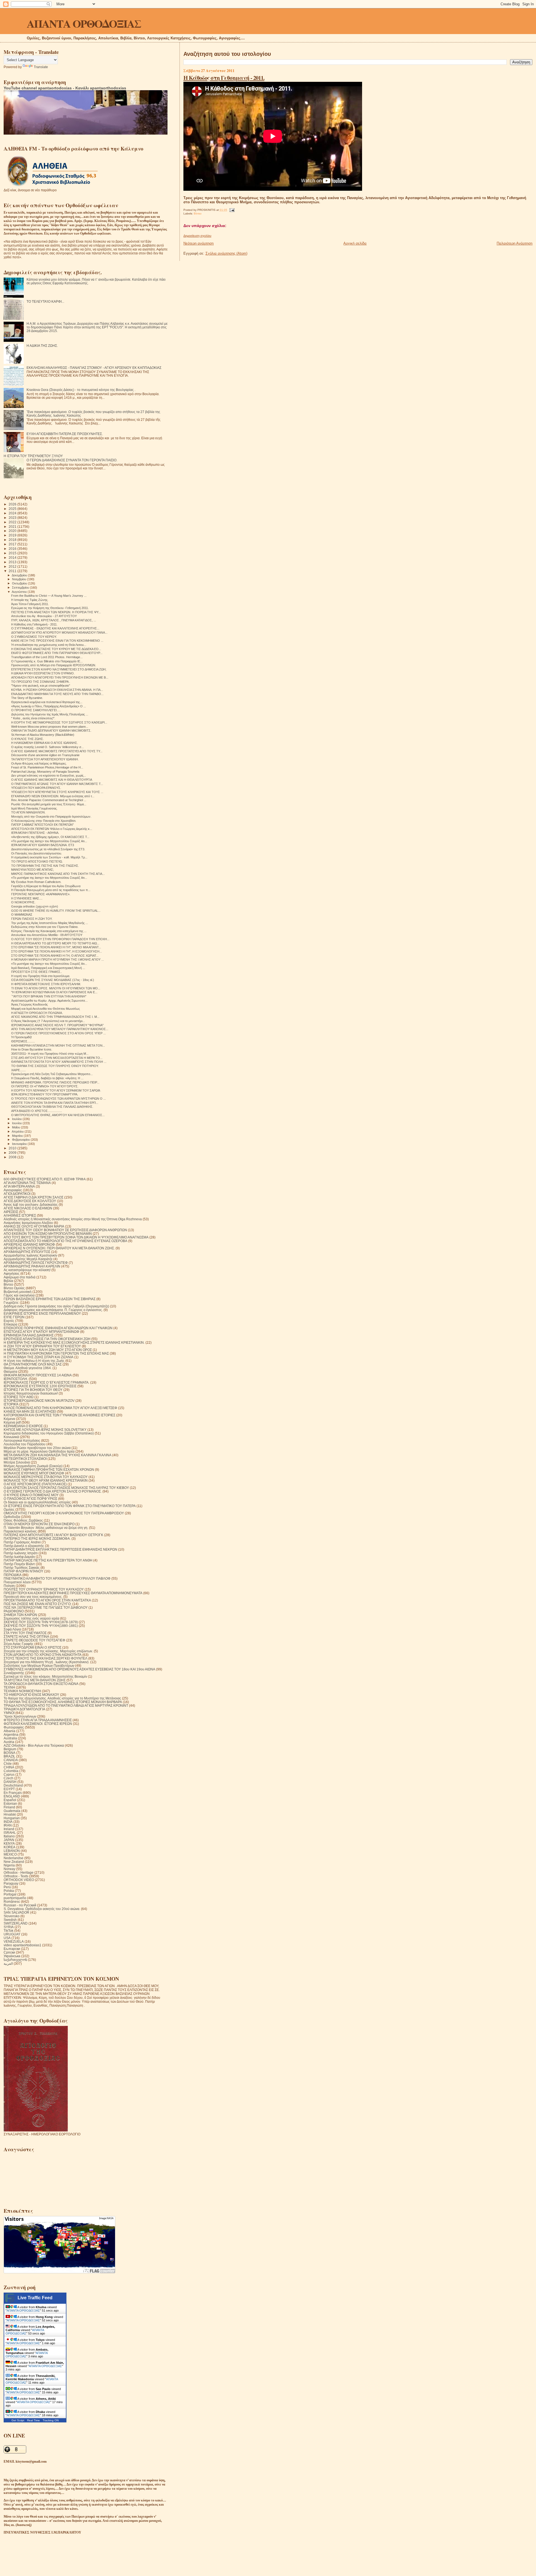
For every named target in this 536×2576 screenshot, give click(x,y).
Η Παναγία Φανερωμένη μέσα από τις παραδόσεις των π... (51, 890)
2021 (13, 527)
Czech (9, 1778)
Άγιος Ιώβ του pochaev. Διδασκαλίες (31, 1205)
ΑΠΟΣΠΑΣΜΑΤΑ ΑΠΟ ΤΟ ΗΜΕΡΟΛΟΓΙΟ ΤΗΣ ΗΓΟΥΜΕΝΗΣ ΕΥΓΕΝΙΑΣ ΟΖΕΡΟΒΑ (65, 1241)
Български (12, 1949)
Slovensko (12, 1916)
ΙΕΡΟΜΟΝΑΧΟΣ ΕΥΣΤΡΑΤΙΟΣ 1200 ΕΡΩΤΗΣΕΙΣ (40, 1386)
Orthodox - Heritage (19, 1872)
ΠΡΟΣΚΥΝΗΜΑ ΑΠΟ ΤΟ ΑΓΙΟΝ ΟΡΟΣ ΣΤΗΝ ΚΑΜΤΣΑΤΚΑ (47, 1600)
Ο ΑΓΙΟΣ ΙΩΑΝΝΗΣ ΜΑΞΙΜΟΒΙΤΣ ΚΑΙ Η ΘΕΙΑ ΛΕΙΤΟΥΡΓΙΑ (52, 780)
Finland (9, 1807)
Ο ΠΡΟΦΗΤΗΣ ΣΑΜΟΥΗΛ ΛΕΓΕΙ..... (36, 710)
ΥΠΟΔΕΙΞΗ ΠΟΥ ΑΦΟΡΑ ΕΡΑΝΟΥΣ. (36, 788)
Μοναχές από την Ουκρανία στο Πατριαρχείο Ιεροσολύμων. (51, 817)
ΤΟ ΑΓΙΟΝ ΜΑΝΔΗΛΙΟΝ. (28, 812)
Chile (8, 1764)
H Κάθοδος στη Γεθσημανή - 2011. (224, 78)
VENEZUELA (14, 1941)
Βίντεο (198, 213)
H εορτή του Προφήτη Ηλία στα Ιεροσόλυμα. (41, 976)
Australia (10, 1738)
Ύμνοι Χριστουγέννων (20, 1716)
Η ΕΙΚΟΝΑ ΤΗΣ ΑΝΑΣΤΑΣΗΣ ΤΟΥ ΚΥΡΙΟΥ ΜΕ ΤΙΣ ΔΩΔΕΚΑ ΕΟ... (56, 649)
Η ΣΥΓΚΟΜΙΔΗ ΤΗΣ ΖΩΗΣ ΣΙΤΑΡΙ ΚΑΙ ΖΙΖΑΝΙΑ (39, 1357)
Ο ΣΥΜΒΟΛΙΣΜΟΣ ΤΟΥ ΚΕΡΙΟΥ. (34, 637)
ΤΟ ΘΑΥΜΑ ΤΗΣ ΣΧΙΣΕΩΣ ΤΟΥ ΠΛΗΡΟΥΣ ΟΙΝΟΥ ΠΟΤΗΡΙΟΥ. (55, 1066)
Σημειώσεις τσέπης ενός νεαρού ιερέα (31, 1618)
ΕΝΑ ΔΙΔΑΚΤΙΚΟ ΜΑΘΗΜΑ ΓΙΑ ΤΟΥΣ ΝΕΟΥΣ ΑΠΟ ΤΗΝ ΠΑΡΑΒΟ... (57, 694)
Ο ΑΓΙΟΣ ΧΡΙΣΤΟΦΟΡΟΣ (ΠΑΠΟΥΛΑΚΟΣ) (35, 1484)
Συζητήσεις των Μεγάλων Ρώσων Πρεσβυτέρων (39, 1666)
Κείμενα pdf (12, 1422)
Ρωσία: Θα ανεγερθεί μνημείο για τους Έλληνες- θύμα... (49, 804)
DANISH (10, 1782)
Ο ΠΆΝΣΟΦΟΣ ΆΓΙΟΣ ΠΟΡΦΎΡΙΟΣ (30, 1499)
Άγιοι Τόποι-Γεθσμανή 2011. (30, 604)
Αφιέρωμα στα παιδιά (20, 1277)
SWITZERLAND (16, 1923)
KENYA (9, 1843)
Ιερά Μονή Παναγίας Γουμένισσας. (34, 808)
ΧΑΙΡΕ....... (18, 1070)
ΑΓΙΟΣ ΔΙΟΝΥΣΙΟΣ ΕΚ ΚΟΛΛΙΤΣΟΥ (30, 1201)
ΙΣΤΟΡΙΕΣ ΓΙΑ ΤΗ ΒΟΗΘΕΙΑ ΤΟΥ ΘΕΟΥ (33, 1390)
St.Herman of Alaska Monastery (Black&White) (43, 735)
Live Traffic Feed (35, 2298)
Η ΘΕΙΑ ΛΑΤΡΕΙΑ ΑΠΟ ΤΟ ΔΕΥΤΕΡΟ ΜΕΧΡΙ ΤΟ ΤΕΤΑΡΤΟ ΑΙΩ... (55, 943)
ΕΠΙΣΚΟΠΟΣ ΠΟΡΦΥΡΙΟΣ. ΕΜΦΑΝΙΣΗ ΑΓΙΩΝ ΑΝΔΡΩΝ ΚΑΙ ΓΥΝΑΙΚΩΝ (58, 1328)
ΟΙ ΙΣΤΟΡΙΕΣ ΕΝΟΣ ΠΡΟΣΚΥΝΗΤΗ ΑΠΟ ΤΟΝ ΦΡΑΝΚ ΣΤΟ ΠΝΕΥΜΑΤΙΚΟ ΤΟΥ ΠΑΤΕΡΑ (70, 1506)
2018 (13, 540)
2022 (13, 522)
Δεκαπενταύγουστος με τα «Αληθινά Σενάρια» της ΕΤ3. (48, 849)
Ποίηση (9, 1586)
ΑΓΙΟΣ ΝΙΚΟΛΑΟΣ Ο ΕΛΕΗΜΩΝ (28, 1208)
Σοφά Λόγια (12, 1629)
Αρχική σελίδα (355, 243)
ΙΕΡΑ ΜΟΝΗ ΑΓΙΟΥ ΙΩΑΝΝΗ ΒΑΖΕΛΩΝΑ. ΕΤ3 (43, 845)
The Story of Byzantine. (27, 698)
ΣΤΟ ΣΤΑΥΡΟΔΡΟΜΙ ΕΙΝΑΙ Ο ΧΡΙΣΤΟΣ (33, 1647)
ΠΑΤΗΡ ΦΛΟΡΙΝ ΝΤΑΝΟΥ (23, 1571)
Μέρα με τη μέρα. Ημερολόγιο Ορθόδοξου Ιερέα (39, 1451)
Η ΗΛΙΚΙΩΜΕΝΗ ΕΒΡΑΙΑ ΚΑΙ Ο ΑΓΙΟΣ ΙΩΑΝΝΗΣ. (45, 743)
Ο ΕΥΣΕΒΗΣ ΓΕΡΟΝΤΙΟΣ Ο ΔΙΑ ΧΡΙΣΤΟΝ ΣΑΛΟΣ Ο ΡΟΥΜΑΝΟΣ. (53, 1491)
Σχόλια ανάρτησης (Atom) (226, 253)
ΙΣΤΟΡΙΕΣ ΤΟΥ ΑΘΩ (19, 1397)
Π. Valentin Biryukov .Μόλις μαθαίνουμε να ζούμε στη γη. (46, 1528)
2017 (13, 544)
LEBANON (12, 1851)
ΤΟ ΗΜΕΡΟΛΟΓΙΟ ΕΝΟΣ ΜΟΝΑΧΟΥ (31, 1695)
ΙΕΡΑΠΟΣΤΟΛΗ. (16, 1379)
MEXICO (10, 1854)
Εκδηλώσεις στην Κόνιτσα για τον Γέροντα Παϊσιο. (45, 927)
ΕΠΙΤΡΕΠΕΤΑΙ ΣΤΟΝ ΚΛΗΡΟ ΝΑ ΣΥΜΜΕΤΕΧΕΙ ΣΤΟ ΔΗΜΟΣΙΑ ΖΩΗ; (59, 669)
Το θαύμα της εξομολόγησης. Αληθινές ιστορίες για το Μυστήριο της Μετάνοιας (62, 1698)
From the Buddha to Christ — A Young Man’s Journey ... (49, 596)
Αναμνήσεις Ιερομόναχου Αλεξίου (28, 1223)
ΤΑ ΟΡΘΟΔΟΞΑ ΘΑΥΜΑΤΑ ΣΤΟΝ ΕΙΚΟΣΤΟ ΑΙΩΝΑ (41, 1684)
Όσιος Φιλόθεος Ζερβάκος (23, 1520)
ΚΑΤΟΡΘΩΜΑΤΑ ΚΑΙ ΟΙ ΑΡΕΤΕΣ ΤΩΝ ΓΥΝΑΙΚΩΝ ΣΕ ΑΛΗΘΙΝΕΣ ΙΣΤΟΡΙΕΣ (59, 1415)
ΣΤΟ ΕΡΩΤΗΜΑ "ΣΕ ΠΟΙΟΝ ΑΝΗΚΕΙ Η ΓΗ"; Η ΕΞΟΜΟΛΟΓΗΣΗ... (57, 951)
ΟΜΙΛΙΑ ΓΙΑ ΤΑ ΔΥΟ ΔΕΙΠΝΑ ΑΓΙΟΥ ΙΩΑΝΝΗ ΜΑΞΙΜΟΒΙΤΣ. (51, 730)
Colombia (11, 1771)
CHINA (9, 1767)
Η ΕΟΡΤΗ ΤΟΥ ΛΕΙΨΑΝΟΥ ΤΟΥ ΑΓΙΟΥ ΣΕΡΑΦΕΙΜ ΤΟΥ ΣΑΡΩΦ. (56, 1090)
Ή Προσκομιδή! (21, 1037)
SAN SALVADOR (16, 1912)
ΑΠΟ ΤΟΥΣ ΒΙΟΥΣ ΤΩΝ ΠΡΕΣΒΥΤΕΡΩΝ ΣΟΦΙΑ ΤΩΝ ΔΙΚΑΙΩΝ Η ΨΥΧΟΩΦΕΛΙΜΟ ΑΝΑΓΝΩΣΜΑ (76, 1237)
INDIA (8, 1822)
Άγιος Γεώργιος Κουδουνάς (29, 1004)
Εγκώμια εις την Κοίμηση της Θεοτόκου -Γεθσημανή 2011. (50, 608)
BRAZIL (9, 1756)
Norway (9, 1869)
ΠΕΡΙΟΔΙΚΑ (13, 1575)
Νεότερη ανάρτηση (198, 243)
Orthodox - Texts (16, 1876)
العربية (8, 1963)
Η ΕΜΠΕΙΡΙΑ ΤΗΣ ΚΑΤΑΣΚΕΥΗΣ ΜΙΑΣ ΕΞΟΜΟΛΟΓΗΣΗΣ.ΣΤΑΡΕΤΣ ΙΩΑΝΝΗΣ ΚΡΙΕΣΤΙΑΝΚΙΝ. (74, 1342)
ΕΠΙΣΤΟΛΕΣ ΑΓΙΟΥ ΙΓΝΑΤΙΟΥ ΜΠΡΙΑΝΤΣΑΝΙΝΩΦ (41, 1332)
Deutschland (13, 1785)
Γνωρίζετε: (11, 1303)
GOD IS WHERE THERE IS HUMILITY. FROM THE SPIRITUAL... (56, 911)
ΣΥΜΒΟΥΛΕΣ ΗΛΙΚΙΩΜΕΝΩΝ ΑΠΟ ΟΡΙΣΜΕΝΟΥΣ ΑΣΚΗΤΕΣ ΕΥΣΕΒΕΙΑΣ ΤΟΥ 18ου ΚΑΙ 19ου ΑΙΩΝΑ (79, 1669)
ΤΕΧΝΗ (9, 1687)
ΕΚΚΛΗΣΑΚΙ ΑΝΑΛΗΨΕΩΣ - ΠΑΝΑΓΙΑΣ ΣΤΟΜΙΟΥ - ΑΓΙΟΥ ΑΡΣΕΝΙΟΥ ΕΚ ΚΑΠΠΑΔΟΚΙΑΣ (94, 368)
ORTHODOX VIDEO (19, 1880)
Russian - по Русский (20, 1905)
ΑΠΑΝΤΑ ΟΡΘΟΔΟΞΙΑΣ (84, 23)
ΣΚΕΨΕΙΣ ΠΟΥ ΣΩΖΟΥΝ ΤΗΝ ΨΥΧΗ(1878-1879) (41, 1622)
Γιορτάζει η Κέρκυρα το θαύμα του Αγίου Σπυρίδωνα (46, 886)
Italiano (9, 1836)
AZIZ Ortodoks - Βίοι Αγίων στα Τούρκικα (34, 1745)
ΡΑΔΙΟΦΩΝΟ (14, 1611)
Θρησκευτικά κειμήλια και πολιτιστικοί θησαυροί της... (47, 702)
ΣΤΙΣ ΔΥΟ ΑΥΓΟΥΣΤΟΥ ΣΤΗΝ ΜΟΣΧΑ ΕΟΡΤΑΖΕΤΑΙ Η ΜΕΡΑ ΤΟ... (57, 1058)
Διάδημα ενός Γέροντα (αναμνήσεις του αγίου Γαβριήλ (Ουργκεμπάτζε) (56, 1306)
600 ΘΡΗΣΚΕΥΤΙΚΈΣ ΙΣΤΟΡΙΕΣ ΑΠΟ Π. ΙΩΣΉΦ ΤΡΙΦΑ (45, 1179)
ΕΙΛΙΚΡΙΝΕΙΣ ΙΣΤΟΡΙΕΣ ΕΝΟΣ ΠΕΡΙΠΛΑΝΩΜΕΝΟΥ (42, 1313)
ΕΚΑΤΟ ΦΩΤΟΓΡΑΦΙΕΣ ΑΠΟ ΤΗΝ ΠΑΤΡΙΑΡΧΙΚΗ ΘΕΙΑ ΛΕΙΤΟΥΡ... (57, 653)
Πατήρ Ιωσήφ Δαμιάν (19, 1557)
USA (7, 1938)
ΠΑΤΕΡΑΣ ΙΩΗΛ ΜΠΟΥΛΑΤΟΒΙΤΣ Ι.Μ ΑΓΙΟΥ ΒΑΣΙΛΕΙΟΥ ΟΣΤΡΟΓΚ (53, 1535)
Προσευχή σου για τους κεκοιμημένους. (33, 1597)
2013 (13, 562)
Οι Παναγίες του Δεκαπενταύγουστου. (37, 853)
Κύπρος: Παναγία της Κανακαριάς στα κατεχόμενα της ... (49, 931)
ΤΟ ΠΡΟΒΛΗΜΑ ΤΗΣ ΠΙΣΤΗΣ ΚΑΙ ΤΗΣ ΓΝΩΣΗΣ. (45, 866)
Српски (9, 1952)
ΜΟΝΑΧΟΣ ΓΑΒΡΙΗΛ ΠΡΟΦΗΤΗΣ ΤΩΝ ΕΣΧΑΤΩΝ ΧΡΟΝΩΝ (49, 1470)
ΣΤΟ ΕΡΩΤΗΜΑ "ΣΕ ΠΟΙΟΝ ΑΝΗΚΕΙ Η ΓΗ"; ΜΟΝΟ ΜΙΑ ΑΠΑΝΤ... (56, 947)
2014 (13, 558)
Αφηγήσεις (12, 1273)
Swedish (10, 1920)
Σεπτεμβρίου (21, 588)
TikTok (9, 1931)
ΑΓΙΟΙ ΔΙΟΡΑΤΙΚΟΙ (17, 1194)
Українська (12, 1956)
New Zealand (14, 1862)
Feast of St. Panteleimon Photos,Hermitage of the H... (47, 767)
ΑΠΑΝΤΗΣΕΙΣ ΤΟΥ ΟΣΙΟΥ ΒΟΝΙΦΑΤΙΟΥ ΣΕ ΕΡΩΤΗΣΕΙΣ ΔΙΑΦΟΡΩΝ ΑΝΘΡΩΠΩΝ (65, 1230)
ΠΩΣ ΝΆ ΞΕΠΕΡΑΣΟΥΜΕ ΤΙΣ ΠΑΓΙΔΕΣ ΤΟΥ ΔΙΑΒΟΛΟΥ (46, 1607)
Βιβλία (8, 1281)
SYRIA (9, 1927)
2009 (13, 1153)
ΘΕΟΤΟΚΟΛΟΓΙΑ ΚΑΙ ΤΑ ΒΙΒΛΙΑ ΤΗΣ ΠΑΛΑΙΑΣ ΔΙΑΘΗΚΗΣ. (52, 1107)
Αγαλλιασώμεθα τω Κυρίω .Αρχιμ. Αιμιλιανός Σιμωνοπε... (49, 1001)
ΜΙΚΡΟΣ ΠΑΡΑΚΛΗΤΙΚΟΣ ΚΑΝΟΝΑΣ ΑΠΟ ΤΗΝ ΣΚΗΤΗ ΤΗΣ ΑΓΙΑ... (58, 874)
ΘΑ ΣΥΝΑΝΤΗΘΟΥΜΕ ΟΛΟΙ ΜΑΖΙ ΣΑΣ (33, 1364)
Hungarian (12, 1818)
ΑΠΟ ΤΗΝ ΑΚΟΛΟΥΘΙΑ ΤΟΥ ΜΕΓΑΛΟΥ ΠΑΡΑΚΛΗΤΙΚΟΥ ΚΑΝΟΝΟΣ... (60, 1029)
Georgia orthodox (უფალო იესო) (35, 906)
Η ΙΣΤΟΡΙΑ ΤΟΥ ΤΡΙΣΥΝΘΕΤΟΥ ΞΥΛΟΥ (33, 456)
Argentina (11, 1735)
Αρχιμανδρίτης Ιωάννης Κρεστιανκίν (30, 1255)
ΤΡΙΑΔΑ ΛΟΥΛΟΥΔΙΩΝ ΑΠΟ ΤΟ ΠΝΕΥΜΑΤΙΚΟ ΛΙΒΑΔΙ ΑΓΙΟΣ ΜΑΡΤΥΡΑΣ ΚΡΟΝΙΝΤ (66, 1705)
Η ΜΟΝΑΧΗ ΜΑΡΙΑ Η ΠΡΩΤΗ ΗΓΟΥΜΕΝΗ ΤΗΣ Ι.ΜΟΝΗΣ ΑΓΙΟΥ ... (58, 959)
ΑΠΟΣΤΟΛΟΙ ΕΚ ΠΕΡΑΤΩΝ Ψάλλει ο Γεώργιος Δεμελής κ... (52, 829)
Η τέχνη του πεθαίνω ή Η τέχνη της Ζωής (34, 1361)
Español (10, 1800)
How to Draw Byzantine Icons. (32, 1049)
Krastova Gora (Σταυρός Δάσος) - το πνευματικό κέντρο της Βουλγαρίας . (81, 390)
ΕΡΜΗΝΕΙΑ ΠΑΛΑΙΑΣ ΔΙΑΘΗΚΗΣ (29, 1335)
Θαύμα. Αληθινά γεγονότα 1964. (28, 1368)
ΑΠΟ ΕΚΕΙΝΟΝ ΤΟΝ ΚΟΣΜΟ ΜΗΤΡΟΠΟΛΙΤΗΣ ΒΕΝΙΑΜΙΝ (48, 1234)
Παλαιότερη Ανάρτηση (515, 243)
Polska (9, 1891)
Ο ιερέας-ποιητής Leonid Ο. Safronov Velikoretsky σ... (47, 747)
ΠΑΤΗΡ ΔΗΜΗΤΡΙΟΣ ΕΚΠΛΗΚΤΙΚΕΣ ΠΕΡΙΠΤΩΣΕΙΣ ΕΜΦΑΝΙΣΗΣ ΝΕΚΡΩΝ (60, 1549)
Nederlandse (14, 1858)
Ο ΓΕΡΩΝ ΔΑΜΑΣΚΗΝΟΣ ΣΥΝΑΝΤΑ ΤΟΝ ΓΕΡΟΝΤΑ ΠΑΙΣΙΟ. (72, 460)
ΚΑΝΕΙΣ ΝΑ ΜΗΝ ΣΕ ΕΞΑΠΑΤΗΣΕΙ (30, 1411)
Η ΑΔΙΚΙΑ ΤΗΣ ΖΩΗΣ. (42, 346)
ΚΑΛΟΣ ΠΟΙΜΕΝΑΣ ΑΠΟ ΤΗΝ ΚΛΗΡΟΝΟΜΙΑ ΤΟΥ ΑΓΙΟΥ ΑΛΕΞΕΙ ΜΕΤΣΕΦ (60, 1408)
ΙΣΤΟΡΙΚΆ (11, 1404)
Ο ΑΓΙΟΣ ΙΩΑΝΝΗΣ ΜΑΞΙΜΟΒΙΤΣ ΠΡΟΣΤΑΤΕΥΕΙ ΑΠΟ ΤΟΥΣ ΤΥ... (57, 751)
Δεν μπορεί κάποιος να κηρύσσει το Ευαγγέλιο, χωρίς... (49, 775)
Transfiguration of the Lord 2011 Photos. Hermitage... (47, 657)
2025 (13, 509)
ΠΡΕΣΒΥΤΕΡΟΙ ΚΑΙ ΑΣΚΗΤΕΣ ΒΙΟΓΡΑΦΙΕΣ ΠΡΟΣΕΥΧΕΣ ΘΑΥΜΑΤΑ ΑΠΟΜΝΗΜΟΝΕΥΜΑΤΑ (73, 1593)
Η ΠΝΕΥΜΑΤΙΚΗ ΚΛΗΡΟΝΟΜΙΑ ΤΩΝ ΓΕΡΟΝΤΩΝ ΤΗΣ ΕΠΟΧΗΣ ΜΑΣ (56, 1353)
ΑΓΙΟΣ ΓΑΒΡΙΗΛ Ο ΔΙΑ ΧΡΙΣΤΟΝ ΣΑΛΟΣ (33, 1197)
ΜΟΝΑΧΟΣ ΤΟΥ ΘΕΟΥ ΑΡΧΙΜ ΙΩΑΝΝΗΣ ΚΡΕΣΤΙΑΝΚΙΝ (46, 1480)
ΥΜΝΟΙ (9, 1713)
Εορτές (9, 1321)
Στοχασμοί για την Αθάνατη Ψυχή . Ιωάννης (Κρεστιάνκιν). (46, 1662)
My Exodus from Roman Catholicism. (36, 882)
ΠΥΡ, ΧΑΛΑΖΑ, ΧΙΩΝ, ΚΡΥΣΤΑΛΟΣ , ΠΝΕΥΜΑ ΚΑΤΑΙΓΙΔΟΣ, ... (54, 620)
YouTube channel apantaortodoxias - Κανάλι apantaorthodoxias (65, 88)
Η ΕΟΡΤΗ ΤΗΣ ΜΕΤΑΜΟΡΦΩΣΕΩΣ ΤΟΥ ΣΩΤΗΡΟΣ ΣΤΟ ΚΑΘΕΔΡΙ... (59, 722)
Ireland (9, 1829)
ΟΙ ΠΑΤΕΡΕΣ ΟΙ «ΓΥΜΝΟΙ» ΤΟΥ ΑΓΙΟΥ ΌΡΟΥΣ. (45, 1086)
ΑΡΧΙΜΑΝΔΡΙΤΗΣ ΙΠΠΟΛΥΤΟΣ (27, 1252)
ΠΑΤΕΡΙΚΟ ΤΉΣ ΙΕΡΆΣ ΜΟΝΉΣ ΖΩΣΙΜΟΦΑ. (37, 1538)
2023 (13, 518)
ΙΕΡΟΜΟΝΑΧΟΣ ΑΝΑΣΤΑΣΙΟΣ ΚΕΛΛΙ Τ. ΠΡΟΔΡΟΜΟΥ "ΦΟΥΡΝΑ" (57, 1025)
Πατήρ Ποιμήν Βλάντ (19, 1564)
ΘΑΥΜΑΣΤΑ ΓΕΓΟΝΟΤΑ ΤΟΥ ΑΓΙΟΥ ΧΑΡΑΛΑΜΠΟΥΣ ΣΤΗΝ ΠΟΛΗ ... (59, 1062)
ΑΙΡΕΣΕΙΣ (11, 1212)
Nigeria (9, 1865)
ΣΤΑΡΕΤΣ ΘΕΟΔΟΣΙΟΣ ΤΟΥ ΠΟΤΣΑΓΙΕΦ (34, 1640)
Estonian (10, 1803)
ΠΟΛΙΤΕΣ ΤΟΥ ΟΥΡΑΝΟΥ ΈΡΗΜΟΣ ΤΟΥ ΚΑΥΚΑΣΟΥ (44, 1589)
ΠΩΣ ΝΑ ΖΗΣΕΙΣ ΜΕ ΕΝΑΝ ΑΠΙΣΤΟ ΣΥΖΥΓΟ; (38, 1604)
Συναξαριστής (14, 1673)
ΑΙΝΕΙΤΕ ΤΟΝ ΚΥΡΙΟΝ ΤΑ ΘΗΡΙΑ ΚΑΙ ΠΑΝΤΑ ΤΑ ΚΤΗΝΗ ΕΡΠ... (55, 1103)
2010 (13, 1148)
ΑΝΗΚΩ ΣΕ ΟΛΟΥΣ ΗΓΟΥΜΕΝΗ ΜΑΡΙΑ (34, 1226)
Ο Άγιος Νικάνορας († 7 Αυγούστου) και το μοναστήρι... (48, 1021)
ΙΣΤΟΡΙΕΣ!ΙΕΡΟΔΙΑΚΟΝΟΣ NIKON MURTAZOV (39, 1401)
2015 (13, 553)
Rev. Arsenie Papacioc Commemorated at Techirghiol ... (49, 800)
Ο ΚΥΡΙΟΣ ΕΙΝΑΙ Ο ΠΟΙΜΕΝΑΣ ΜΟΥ (31, 1495)
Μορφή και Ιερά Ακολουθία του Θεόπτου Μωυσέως (46, 1009)
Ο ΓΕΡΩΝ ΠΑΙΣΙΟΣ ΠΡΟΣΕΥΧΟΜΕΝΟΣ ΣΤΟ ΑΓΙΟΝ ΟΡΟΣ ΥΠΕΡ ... (58, 1033)
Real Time (33, 2420)
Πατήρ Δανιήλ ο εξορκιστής (24, 1546)
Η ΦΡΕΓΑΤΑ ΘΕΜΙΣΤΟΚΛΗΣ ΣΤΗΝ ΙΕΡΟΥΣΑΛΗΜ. (46, 984)
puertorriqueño (15, 1898)
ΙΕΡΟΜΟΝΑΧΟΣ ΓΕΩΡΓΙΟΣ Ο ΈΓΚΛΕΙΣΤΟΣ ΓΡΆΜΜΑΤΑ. (46, 1382)
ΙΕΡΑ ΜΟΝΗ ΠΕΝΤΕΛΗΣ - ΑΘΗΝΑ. (35, 833)
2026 (13, 504)
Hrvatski (10, 1814)
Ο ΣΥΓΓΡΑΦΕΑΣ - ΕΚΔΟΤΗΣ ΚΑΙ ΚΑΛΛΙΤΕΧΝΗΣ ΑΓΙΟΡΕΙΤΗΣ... (55, 628)
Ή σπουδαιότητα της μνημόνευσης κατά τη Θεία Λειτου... (49, 645)
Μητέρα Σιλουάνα (17, 1462)
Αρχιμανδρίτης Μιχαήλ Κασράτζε (28, 1259)
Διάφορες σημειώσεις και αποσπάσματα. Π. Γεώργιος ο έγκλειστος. (53, 1310)
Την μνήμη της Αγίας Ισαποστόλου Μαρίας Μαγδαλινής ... (50, 923)
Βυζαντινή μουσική (18, 1292)
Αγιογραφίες (13, 1190)
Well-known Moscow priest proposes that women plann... (50, 727)
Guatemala (12, 1811)
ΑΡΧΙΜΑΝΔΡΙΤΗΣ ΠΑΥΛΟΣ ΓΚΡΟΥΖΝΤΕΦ (36, 1263)
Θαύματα (10, 1371)
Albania (9, 1731)
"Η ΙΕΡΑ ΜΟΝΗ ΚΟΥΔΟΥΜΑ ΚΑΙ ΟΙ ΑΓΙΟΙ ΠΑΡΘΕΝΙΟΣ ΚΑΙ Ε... (54, 992)
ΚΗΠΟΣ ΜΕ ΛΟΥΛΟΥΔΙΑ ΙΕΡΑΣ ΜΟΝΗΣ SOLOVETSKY (45, 1430)
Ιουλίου (17, 1119)
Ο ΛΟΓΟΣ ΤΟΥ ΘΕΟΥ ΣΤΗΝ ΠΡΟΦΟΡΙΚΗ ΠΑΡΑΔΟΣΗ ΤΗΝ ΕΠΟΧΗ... (60, 939)
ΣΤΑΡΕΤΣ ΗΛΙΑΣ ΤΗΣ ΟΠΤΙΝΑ (26, 1636)
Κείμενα (9, 1419)
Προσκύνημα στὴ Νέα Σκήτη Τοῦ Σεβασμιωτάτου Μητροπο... (52, 1074)
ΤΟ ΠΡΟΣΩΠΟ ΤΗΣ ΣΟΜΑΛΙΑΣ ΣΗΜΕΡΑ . (41, 682)
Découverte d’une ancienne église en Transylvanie (45, 755)
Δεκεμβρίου (20, 575)
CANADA (11, 1760)
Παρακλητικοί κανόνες (20, 1531)
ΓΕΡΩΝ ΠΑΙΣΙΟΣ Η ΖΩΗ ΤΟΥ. (32, 919)
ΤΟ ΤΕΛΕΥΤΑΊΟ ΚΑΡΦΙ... (45, 301)
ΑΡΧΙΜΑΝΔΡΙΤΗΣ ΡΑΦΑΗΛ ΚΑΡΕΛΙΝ (32, 1266)
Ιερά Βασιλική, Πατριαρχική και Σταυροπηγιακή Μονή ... (48, 968)
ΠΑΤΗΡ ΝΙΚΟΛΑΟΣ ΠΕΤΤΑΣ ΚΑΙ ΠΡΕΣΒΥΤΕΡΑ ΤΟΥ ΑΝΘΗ (48, 1560)
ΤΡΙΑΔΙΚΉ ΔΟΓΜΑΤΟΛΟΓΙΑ (24, 1709)
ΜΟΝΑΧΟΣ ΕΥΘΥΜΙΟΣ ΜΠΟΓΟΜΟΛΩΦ (34, 1473)
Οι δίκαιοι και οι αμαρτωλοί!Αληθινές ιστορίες (37, 1502)
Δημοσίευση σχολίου (197, 236)
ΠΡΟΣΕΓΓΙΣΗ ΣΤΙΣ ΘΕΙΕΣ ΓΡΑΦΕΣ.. (37, 972)
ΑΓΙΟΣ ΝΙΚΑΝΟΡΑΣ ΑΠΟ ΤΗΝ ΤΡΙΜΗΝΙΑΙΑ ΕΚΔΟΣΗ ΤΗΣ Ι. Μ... (55, 1017)
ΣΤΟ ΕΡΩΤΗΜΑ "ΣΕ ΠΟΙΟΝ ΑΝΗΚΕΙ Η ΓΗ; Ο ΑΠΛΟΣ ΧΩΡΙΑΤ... (55, 956)
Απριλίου (18, 1131)
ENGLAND (12, 1796)
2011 (13, 571)
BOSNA (9, 1753)
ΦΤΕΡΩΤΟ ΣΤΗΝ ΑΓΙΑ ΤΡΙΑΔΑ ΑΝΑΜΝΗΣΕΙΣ (38, 1720)
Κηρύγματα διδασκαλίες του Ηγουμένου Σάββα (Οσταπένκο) (49, 1433)
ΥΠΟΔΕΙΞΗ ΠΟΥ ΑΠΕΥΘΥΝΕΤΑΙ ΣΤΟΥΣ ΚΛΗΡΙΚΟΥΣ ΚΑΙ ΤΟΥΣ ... (57, 792)
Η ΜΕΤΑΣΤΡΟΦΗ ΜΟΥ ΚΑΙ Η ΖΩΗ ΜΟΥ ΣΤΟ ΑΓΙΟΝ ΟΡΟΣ (48, 1350)
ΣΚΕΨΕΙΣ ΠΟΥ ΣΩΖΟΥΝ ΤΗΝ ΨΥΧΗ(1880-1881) (41, 1626)
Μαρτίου (18, 1136)
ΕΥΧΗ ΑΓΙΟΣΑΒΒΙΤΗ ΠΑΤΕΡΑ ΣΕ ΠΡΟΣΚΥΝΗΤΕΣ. (65, 434)
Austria (9, 1742)
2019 (13, 535)
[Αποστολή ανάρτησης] (231, 210)
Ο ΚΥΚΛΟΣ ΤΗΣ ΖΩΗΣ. (27, 739)
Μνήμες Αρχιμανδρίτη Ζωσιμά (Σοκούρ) (33, 1466)
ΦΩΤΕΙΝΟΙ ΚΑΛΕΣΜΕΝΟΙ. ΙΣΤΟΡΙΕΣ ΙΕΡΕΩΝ (38, 1724)
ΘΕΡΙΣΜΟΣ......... (23, 1041)
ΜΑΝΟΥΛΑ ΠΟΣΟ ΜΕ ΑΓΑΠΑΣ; (33, 870)
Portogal (10, 1894)
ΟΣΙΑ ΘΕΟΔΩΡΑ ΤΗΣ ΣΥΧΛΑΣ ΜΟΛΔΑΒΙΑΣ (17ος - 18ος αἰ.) (53, 980)
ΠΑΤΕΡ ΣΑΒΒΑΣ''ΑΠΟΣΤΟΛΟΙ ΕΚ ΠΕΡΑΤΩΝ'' (42, 825)
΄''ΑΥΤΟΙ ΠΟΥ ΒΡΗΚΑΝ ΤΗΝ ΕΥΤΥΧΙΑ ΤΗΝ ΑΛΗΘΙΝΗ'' (49, 996)
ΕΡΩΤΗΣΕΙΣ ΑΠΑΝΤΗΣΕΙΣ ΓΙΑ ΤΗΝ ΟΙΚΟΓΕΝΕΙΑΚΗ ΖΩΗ (47, 1339)
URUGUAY (12, 1934)
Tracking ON (51, 2420)
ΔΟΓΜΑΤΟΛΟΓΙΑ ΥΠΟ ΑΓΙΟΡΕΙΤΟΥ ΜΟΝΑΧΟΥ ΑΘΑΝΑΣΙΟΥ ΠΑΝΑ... (59, 632)
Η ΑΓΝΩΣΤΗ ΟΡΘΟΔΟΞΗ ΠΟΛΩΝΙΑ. (37, 1013)
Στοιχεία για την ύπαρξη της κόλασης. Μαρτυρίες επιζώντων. (48, 1651)
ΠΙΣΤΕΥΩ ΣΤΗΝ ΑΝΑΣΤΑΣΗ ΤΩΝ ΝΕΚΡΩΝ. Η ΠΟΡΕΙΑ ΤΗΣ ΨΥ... (56, 612)
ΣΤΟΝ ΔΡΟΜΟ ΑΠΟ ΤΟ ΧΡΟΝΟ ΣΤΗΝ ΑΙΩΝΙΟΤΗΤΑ (43, 1655)
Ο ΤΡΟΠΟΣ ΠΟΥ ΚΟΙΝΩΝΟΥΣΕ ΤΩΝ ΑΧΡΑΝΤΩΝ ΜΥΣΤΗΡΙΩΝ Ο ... (58, 1099)
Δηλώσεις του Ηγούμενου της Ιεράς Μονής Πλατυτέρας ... (50, 714)
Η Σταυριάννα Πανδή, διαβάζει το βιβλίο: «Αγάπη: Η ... (47, 1078)
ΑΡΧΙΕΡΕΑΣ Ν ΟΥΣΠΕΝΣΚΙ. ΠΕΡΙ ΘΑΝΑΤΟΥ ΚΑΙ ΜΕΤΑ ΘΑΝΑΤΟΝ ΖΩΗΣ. (59, 1248)
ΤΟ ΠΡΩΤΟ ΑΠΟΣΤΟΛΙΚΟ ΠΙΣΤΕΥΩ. (37, 861)
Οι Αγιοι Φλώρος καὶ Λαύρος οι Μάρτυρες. (39, 763)
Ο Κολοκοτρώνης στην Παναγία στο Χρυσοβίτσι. (44, 821)
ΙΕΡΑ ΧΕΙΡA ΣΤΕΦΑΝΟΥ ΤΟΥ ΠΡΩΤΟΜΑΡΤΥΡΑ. (45, 1094)
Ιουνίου (17, 1123)
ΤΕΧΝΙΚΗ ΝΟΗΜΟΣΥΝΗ (22, 1691)
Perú (7, 1887)
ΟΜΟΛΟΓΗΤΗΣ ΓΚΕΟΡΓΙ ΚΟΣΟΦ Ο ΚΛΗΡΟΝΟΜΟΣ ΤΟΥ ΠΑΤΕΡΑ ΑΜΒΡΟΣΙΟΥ (64, 1513)
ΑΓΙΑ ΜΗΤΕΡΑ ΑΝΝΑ (19, 1186)
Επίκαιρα (10, 1324)
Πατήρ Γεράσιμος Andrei (22, 1542)
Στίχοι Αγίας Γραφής (19, 1644)
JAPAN (9, 1840)
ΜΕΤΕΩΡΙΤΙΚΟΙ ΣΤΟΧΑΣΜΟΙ (25, 1459)
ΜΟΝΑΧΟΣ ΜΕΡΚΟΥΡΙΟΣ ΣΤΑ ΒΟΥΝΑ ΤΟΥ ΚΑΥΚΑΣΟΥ (46, 1477)
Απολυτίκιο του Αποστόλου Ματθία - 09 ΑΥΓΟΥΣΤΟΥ (47, 935)
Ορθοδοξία (12, 1517)
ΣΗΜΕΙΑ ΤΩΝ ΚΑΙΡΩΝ (20, 1615)
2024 (13, 513)
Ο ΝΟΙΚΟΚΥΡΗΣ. (23, 902)
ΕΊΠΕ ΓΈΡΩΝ (14, 1317)
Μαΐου (16, 1127)
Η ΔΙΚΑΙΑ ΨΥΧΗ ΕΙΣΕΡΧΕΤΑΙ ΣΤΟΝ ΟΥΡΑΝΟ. (43, 673)
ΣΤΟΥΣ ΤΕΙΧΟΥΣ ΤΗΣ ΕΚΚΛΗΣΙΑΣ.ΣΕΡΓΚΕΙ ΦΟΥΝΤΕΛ (46, 1658)
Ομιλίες (9, 1509)
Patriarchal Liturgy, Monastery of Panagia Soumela (45, 772)
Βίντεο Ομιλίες (14, 1288)
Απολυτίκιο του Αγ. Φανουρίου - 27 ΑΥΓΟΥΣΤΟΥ (44, 616)
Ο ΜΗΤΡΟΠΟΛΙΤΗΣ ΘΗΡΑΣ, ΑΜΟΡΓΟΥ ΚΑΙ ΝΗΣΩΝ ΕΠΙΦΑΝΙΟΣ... (58, 1115)
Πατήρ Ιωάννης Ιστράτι (21, 1553)
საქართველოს (15, 1960)
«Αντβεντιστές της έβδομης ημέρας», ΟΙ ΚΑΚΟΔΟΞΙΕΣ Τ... (50, 837)
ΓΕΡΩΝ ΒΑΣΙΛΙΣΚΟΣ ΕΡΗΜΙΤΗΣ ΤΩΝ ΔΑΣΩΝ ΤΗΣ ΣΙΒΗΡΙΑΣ (50, 1299)
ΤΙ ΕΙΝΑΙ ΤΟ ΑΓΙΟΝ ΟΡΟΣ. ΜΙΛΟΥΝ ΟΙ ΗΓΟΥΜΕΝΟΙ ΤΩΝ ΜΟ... (56, 988)
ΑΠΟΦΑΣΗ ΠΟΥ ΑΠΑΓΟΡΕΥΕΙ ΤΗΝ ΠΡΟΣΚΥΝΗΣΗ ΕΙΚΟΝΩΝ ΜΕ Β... (60, 677)
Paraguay (11, 1883)
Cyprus (9, 1774)
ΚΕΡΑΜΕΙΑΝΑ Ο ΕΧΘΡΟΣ (23, 1426)
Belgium (10, 1749)
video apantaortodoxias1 (22, 1945)
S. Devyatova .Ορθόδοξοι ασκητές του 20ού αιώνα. (42, 1909)
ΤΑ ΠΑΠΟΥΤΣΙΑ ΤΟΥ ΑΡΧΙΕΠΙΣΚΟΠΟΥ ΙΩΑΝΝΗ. (45, 759)
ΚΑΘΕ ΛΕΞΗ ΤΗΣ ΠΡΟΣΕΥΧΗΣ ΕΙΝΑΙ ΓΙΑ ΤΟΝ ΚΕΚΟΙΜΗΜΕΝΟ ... (57, 641)
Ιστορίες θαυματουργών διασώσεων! (31, 1393)
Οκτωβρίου (20, 583)
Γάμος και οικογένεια (19, 1295)
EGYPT (9, 1789)
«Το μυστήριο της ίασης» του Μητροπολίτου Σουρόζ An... (49, 841)
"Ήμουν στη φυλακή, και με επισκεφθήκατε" (41, 686)
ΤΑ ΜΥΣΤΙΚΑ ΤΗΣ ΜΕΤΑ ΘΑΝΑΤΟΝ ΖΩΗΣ (35, 1680)
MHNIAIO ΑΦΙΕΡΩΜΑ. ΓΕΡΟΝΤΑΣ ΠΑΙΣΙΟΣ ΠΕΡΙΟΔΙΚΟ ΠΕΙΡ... (55, 1082)
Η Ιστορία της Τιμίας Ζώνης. (30, 600)
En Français (13, 1793)
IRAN (8, 1825)
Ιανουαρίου (20, 1144)
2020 (13, 531)
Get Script (18, 2420)
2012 (13, 566)
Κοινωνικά (11, 1437)
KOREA (9, 1847)
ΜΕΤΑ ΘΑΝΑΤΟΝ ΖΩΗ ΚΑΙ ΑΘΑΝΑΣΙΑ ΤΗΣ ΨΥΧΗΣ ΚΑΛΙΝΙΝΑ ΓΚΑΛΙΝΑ (58, 1455)
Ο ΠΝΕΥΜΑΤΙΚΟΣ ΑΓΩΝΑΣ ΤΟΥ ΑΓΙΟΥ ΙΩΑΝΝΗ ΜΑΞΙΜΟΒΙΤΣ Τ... (57, 784)
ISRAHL (10, 1833)
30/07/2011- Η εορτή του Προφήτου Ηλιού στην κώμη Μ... (50, 1054)
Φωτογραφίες (14, 1727)
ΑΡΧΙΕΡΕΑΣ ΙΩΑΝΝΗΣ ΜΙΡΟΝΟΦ (29, 1244)
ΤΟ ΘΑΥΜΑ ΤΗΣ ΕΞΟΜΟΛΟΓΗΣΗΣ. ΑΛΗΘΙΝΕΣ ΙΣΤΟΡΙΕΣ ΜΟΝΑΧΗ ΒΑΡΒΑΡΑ (63, 1702)
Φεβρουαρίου (21, 1140)
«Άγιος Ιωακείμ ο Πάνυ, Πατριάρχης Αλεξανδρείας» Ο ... (49, 706)
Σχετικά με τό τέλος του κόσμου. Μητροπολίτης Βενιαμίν (45, 1676)
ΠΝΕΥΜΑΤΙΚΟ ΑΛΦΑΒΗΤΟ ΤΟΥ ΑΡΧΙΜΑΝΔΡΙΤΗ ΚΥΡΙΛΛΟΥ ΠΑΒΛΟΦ (57, 1578)
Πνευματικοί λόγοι (17, 1582)
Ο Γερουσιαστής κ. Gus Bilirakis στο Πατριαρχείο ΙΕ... (47, 661)
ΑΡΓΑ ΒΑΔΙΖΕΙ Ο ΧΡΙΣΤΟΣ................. (37, 1111)
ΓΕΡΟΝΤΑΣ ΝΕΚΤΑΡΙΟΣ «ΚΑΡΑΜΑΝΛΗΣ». (41, 894)
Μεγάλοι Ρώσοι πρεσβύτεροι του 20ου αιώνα (37, 1448)
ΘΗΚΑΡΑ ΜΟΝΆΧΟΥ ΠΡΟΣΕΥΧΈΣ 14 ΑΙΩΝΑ (38, 1375)
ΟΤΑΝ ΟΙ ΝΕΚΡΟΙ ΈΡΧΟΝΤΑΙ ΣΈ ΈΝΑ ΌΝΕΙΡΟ (39, 1524)
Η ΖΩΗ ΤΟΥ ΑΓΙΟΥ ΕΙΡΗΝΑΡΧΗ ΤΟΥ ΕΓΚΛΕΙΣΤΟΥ (42, 1346)
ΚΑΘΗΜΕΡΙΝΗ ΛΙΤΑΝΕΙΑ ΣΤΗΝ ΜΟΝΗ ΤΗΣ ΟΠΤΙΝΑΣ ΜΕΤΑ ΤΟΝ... (58, 1045)
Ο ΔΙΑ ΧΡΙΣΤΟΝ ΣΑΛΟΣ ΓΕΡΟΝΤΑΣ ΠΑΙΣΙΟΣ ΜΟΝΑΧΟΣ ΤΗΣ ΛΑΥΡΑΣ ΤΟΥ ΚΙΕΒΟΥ (66, 1488)
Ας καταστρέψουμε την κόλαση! (27, 1270)
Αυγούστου (20, 592)
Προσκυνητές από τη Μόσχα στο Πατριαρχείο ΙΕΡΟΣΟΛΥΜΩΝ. (54, 665)
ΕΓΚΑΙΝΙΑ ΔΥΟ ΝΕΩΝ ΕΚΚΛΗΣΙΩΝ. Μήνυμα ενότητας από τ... (53, 796)
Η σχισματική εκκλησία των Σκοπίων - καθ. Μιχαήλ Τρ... (49, 857)
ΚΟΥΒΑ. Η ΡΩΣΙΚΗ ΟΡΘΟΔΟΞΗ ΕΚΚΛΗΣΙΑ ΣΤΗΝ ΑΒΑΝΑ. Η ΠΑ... (57, 690)
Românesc (12, 1901)
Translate (41, 67)
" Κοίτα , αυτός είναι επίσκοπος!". (33, 718)
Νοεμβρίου (20, 579)
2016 (13, 549)
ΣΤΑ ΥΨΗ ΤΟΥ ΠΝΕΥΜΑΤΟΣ (25, 1633)
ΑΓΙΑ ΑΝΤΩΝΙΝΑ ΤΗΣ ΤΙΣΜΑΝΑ (27, 1183)
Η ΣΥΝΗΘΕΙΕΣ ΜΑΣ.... (27, 898)
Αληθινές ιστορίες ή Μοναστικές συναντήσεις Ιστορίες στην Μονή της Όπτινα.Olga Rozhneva (73, 1219)
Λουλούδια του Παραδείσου (25, 1444)
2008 (13, 1157)
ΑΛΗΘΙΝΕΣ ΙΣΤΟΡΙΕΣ (20, 1215)
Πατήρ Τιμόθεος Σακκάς (22, 1568)
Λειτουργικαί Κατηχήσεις (22, 1440)
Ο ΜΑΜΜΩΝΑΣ (22, 915)
